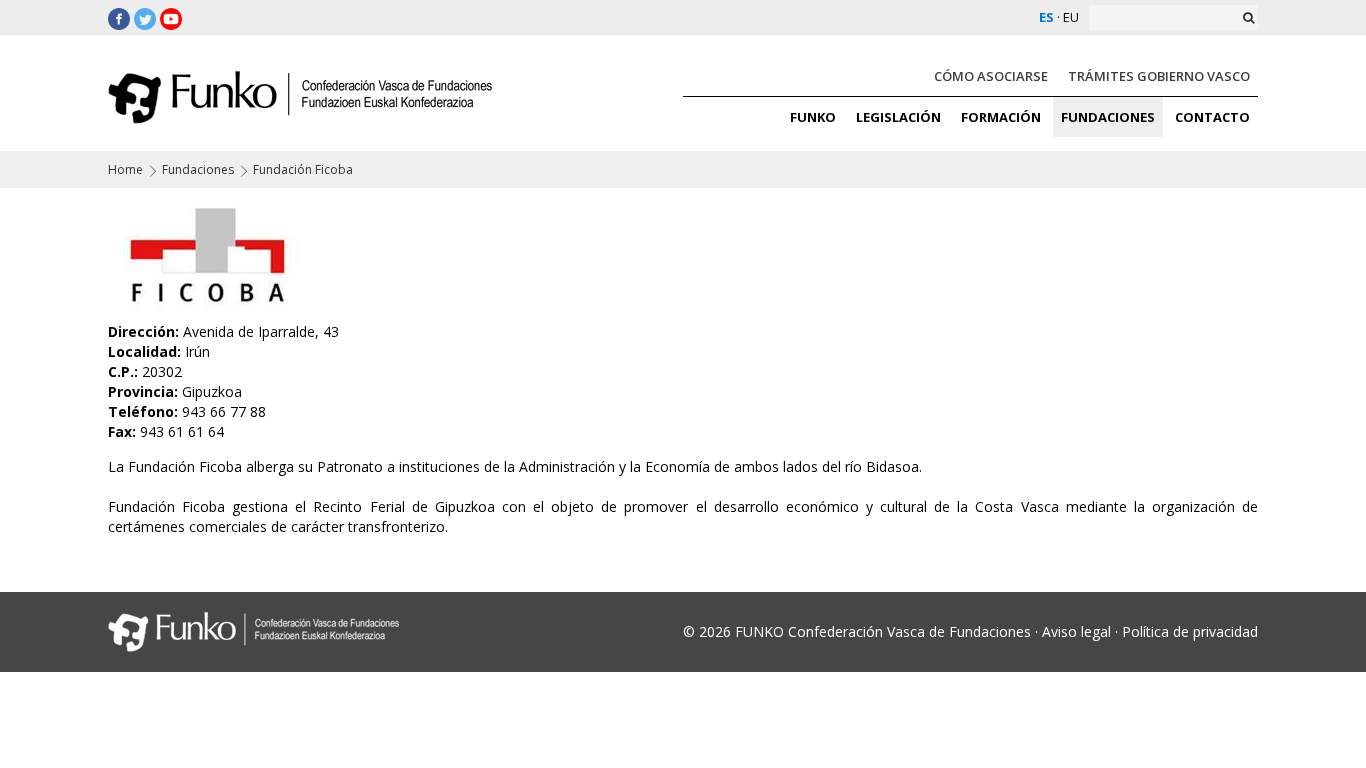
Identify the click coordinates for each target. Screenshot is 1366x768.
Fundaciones (198, 169)
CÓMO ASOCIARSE (991, 76)
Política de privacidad (1190, 631)
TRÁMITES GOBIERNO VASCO (1159, 76)
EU (1071, 17)
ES (1046, 17)
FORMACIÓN (1001, 117)
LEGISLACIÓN (898, 117)
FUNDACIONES (1108, 117)
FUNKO (813, 117)
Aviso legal (1076, 631)
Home (125, 169)
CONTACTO (1212, 117)
